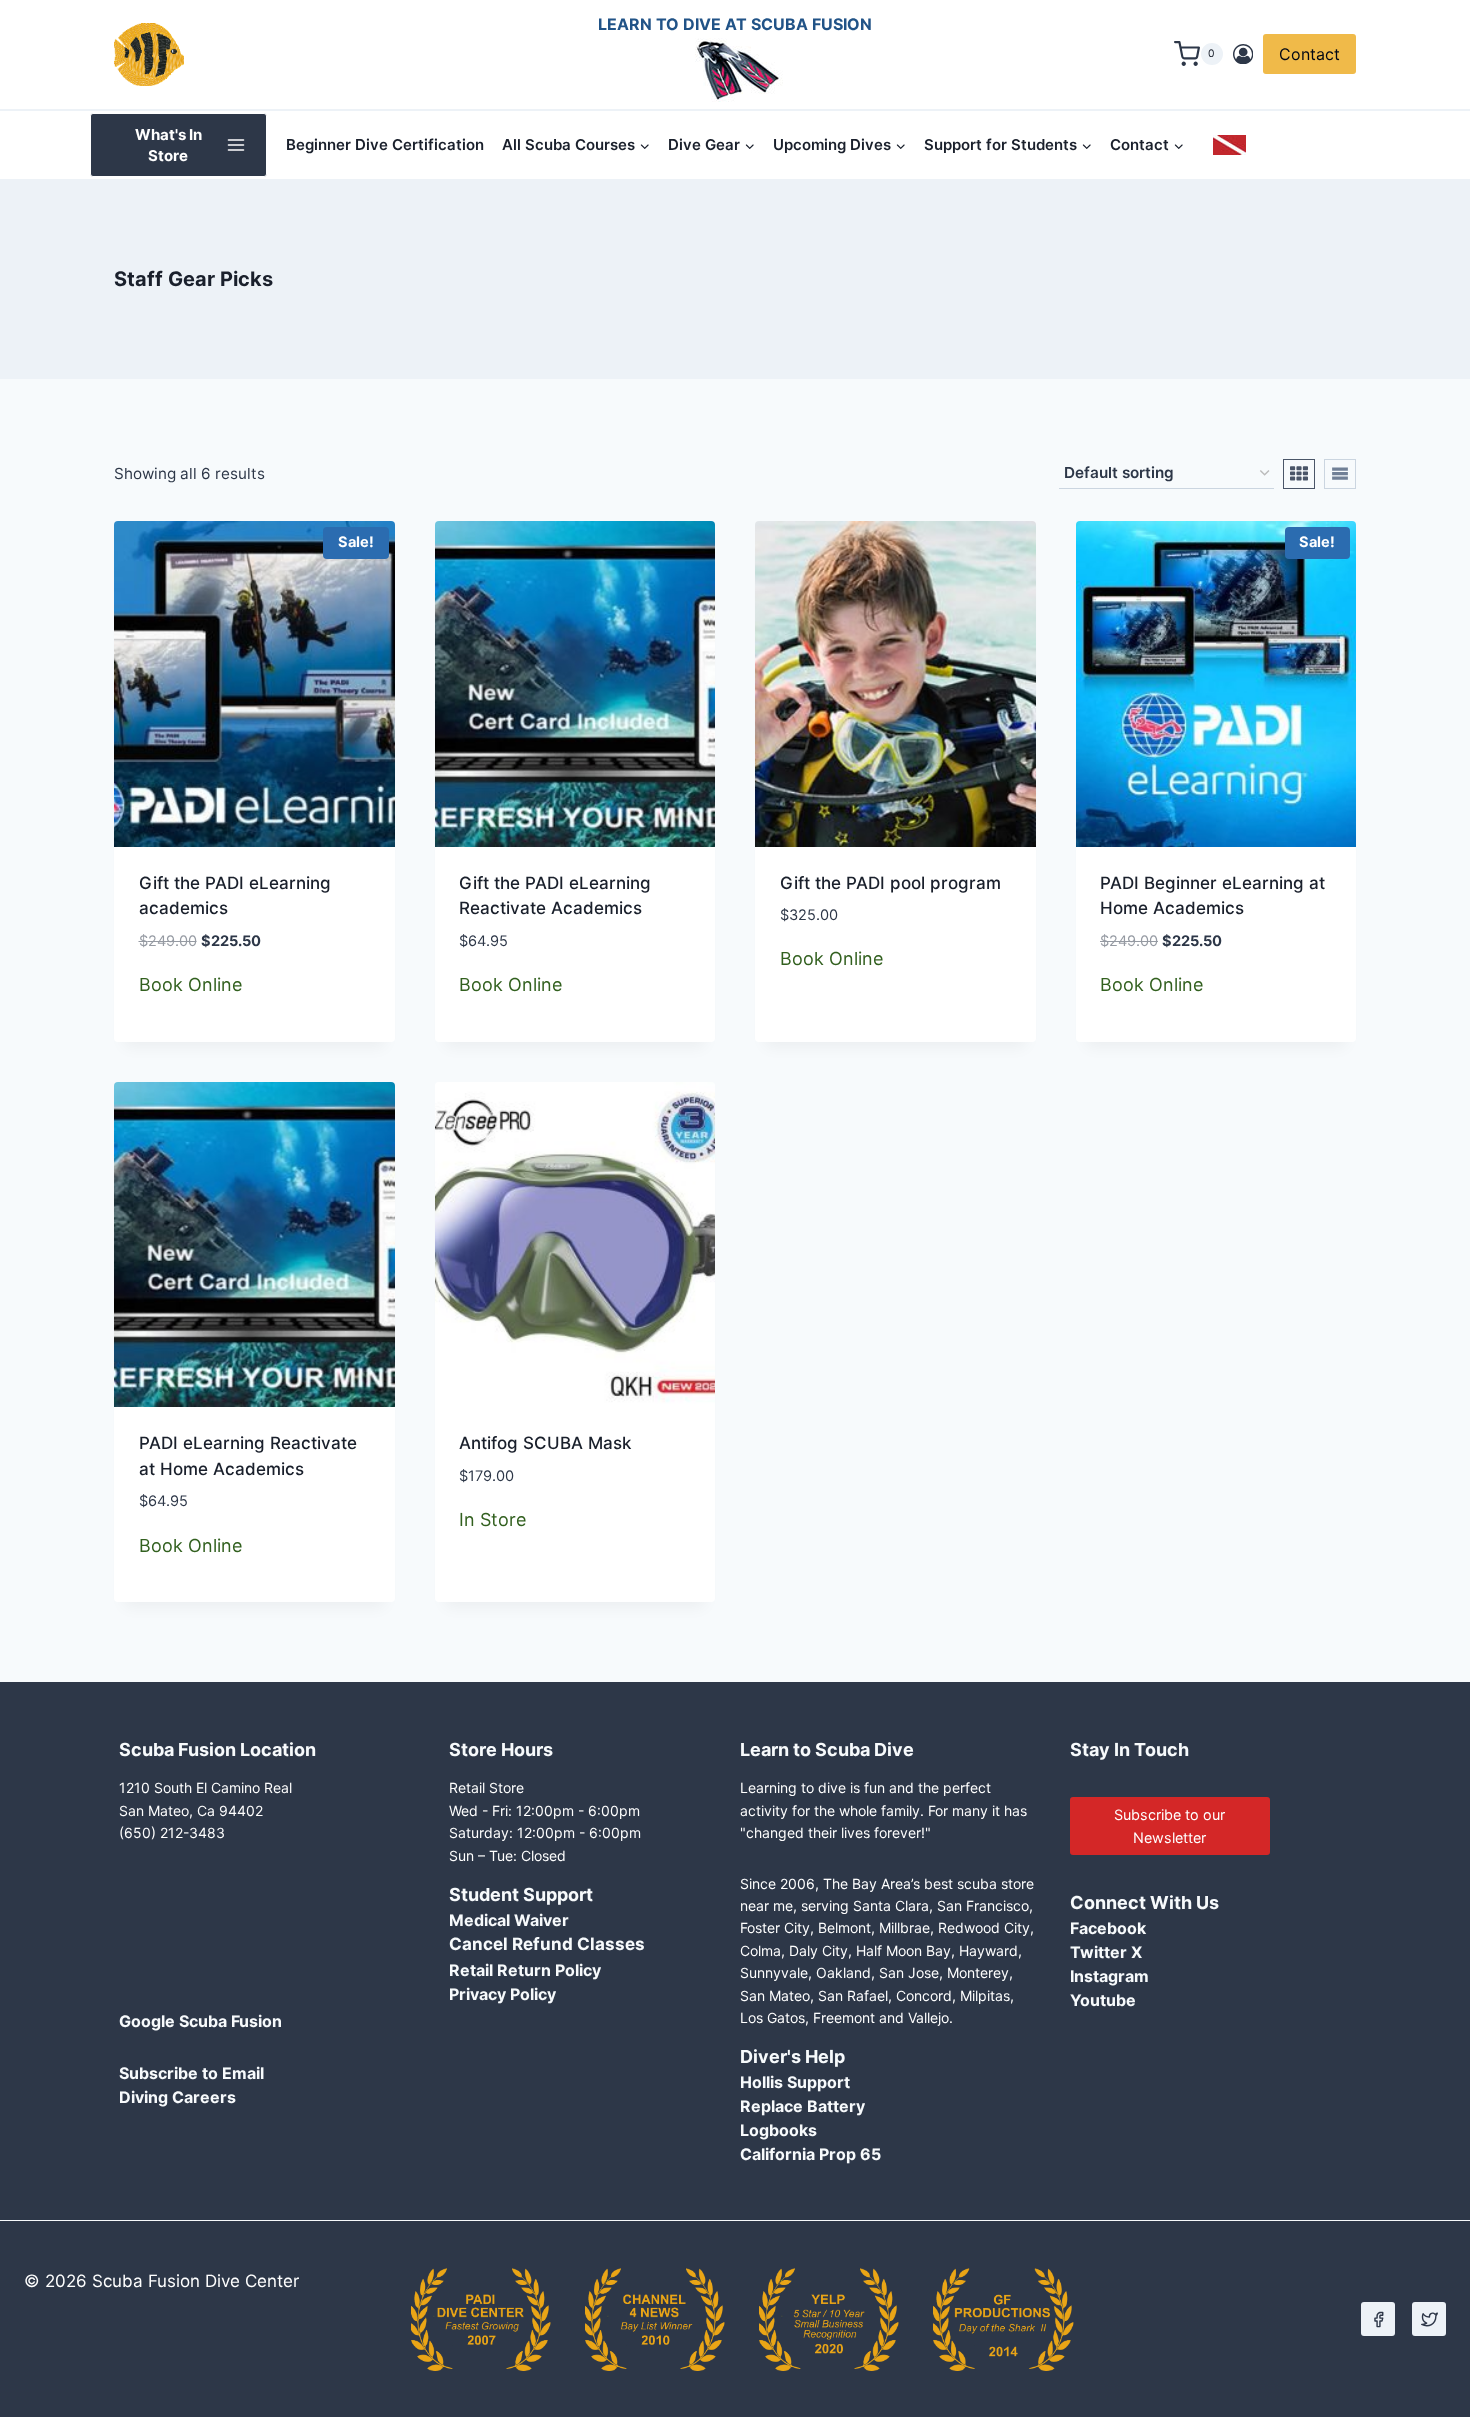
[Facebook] (1378, 2319)
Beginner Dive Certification (385, 144)
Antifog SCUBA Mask (545, 1443)
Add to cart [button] (509, 1596)
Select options (844, 1035)
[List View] (1340, 474)
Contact (1309, 54)
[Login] (1243, 54)
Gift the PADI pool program (890, 883)
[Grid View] (1299, 474)
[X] (1429, 2319)
